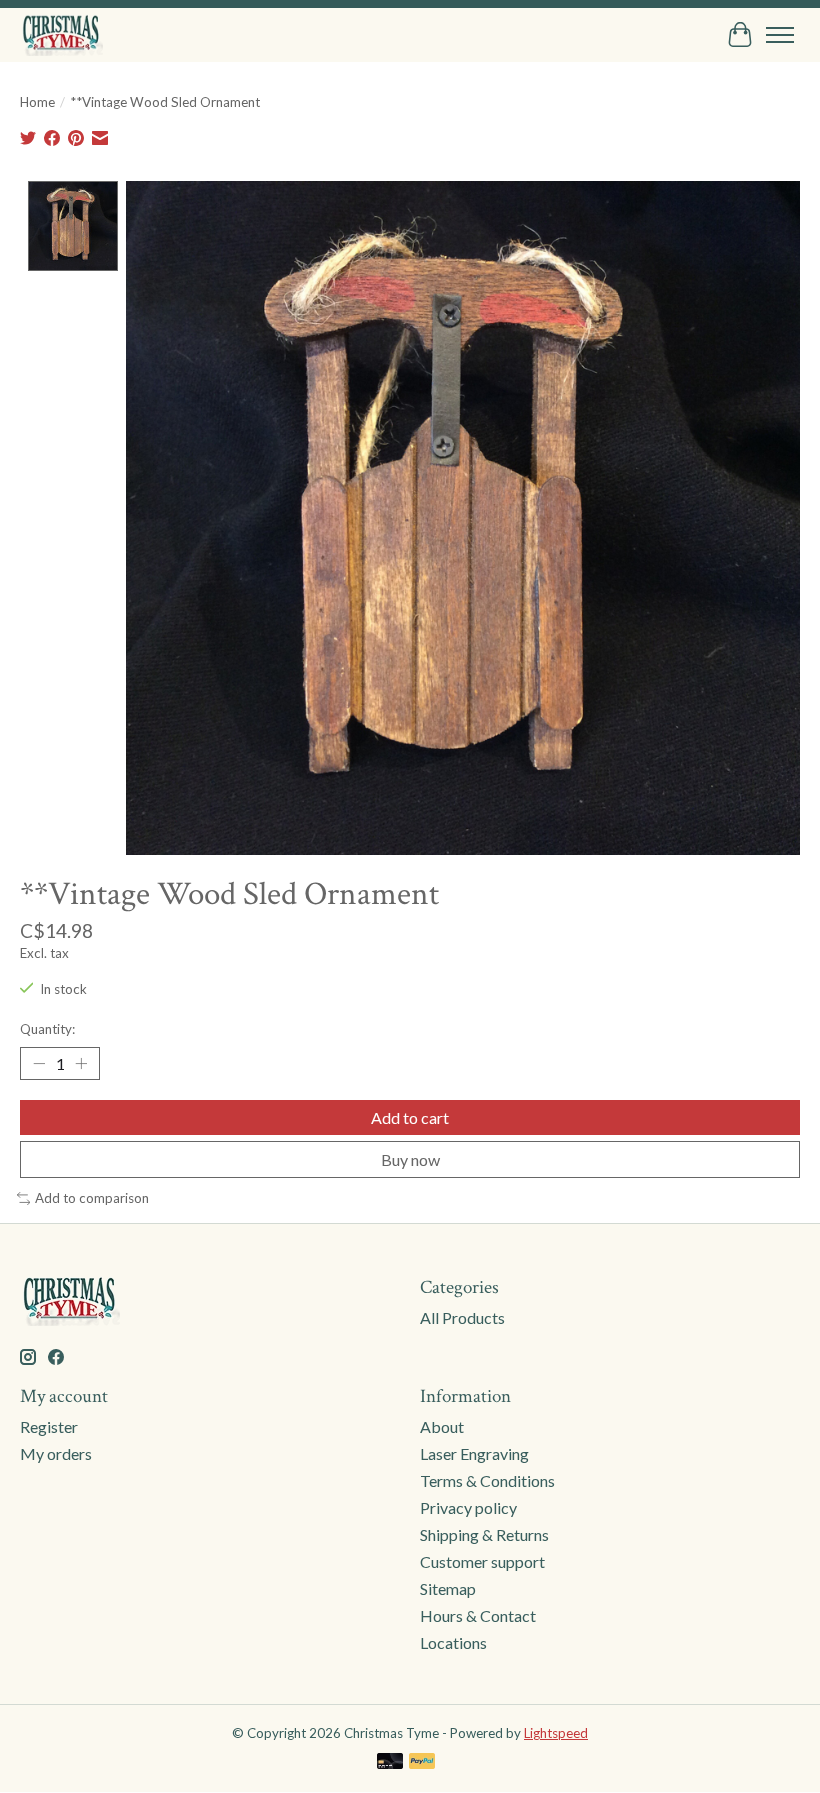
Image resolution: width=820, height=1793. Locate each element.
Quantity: (47, 1029)
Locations (453, 1642)
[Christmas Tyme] (61, 34)
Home (37, 102)
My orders (56, 1453)
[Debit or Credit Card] (390, 1762)
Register (49, 1426)
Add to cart (410, 1117)
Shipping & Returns (484, 1534)
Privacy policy (468, 1507)
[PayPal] (422, 1762)
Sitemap (448, 1588)
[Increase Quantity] (81, 1063)
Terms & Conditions (487, 1480)
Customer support (482, 1561)
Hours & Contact (478, 1615)
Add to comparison (92, 1198)
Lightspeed (556, 1733)
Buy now (410, 1159)
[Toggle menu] (780, 35)
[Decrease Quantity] (39, 1063)
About (442, 1426)
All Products (462, 1317)
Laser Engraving (474, 1453)
